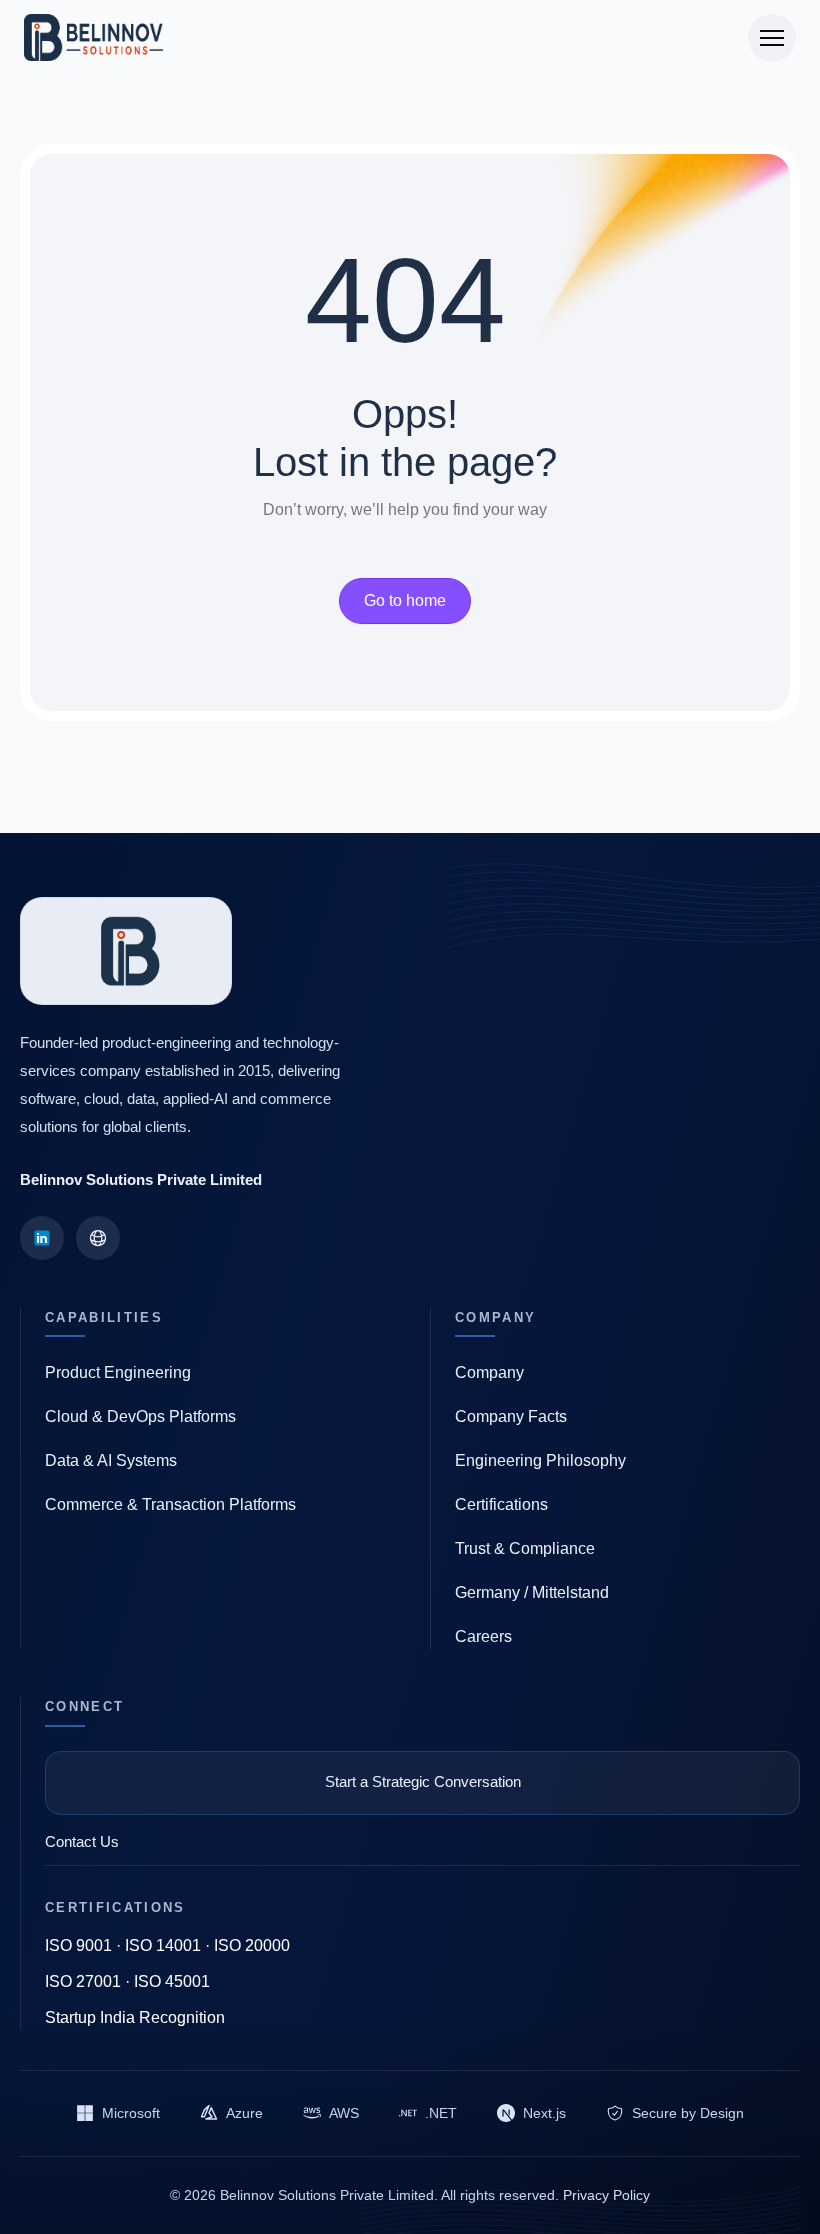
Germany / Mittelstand (532, 1592)
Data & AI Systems (111, 1460)
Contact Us (82, 1841)
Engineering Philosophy (540, 1460)
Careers (483, 1636)
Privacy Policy (606, 2195)
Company (489, 1372)
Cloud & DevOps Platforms (140, 1416)
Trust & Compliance (525, 1548)
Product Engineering (118, 1372)
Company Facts (511, 1416)
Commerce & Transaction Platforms (170, 1504)
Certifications (501, 1504)
